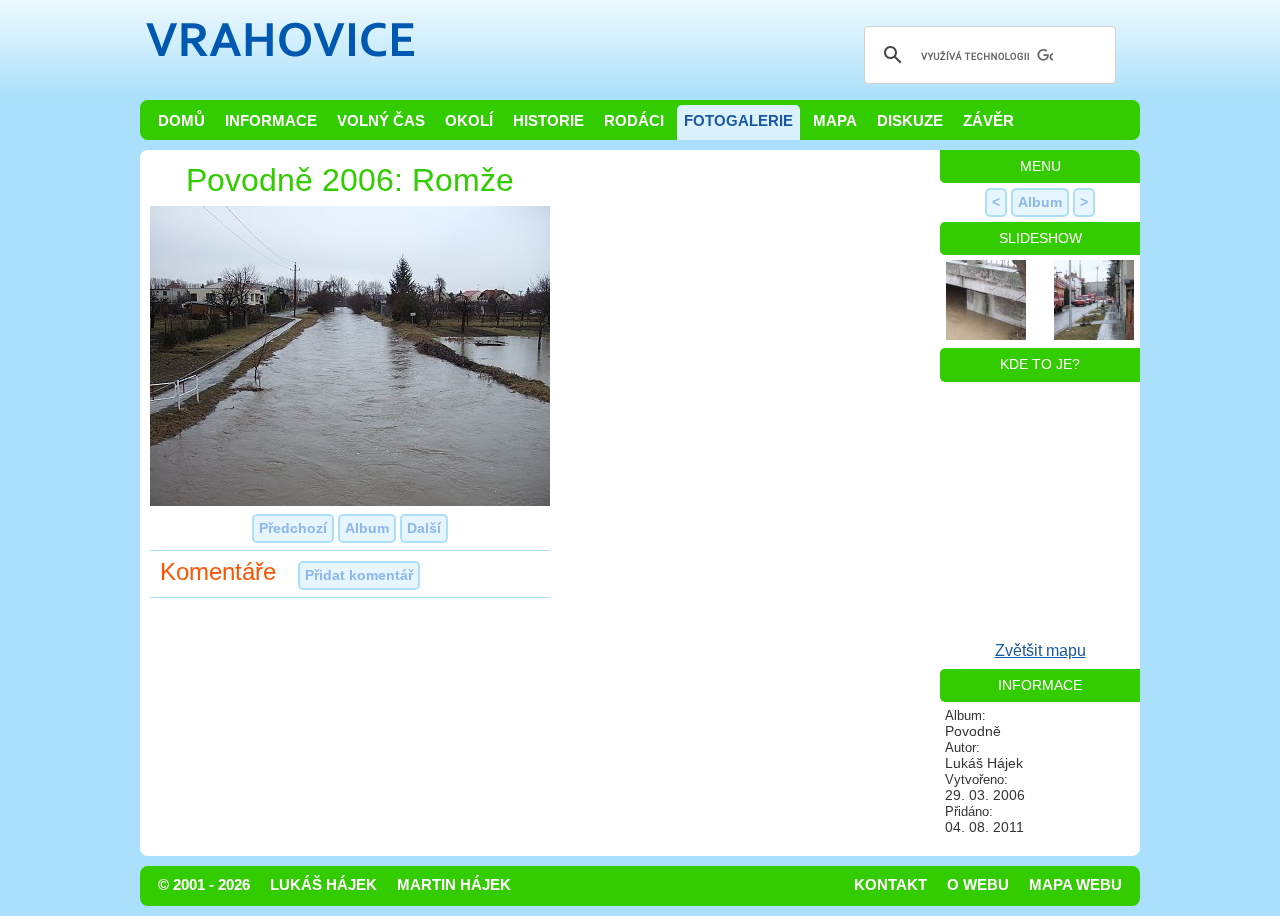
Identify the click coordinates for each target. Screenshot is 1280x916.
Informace (271, 121)
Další (424, 528)
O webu (978, 885)
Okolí (469, 121)
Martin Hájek (454, 885)
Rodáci (634, 121)
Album (367, 528)
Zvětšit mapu (1040, 650)
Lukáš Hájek (323, 885)
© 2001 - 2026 (204, 885)
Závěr (988, 121)
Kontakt (890, 885)
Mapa (835, 121)
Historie (548, 121)
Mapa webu (1075, 885)
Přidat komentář (359, 575)
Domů (181, 121)
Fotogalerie (738, 121)
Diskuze (910, 121)
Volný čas (381, 121)
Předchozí (293, 528)
